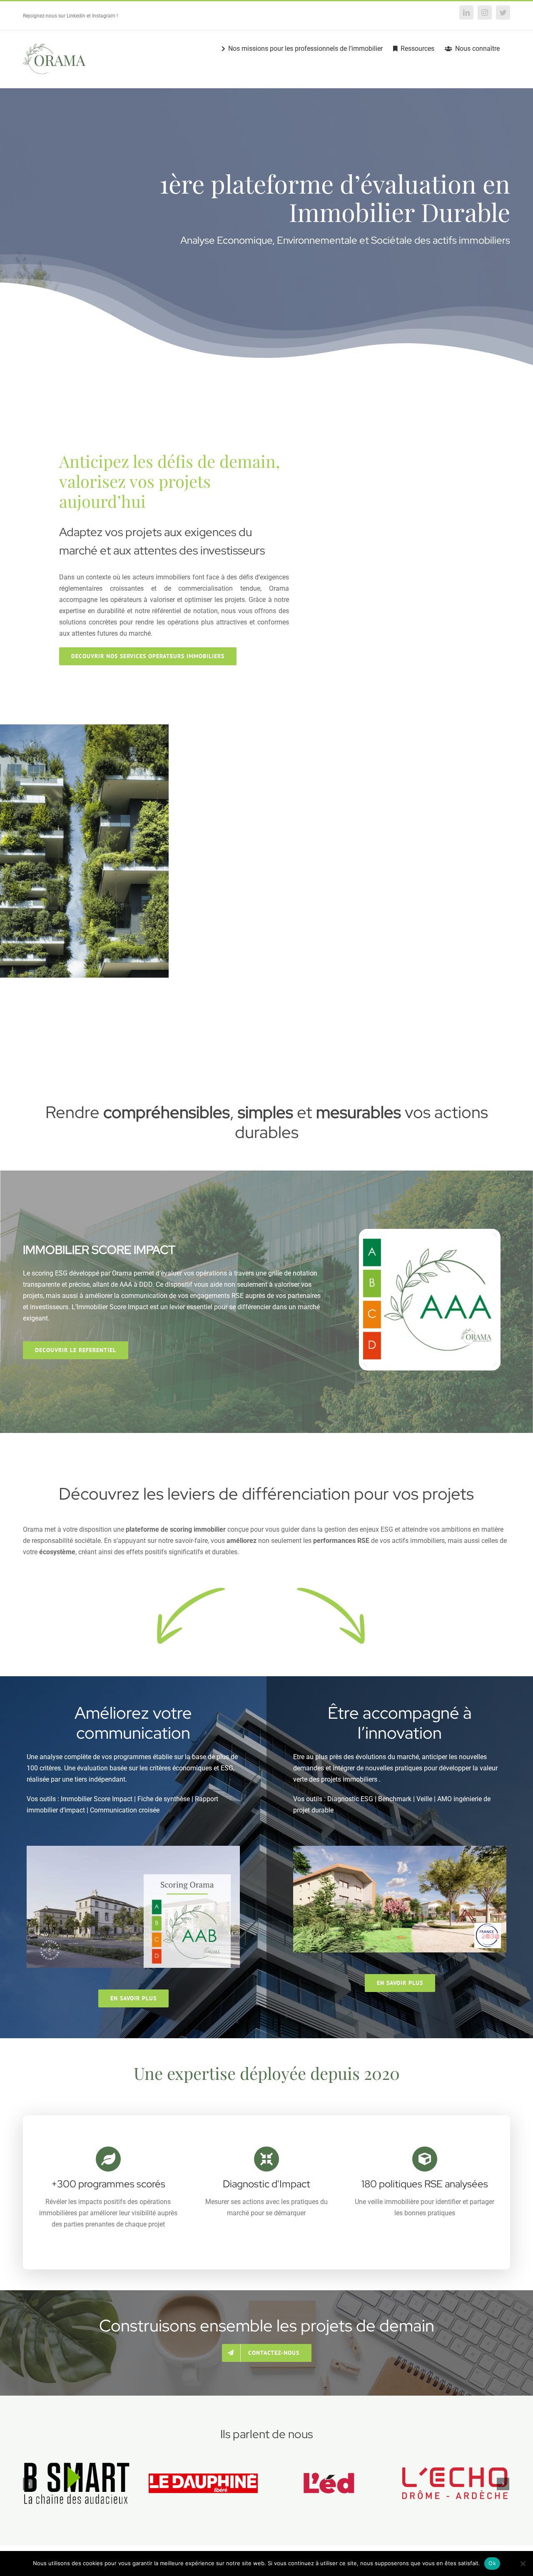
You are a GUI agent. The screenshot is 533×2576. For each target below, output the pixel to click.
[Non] (523, 2564)
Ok (492, 2563)
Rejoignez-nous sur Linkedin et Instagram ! (70, 16)
